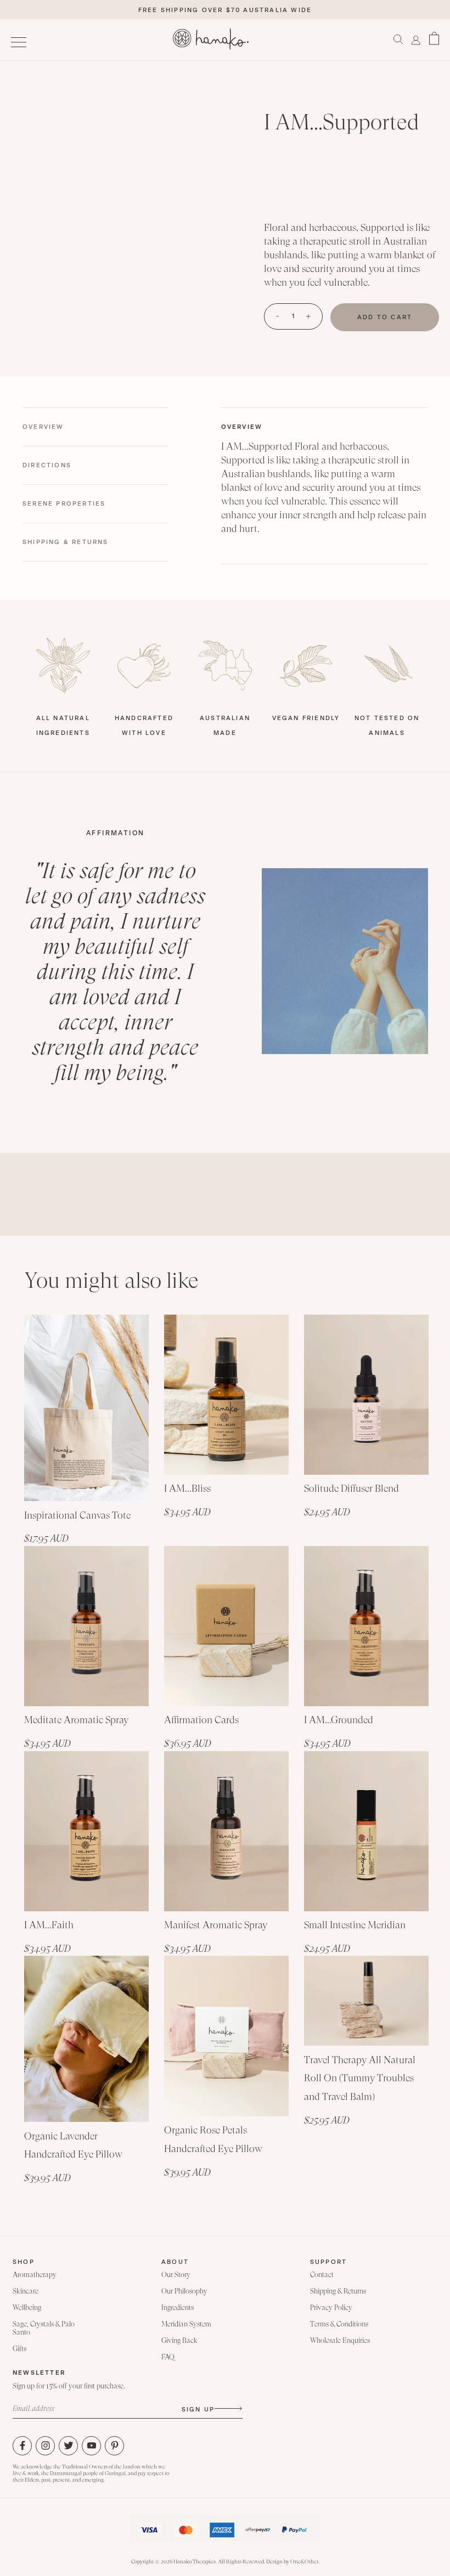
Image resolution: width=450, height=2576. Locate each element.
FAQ (168, 2357)
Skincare (26, 2291)
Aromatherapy (35, 2275)
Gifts (19, 2349)
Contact (322, 2275)
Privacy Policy (331, 2308)
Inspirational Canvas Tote (77, 1515)
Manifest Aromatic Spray (216, 1925)
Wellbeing (27, 2308)
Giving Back (179, 2340)
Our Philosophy (184, 2291)
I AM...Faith (49, 1925)
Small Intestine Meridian (355, 1925)
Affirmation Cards (201, 1720)
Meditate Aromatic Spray (76, 1720)
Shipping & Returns (338, 2291)
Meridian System (186, 2324)
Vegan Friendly (306, 718)
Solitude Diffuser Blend (351, 1488)
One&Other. (305, 2561)
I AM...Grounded (339, 1720)
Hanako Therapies (195, 2561)
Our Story (176, 2275)
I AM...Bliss (187, 1488)
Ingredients (178, 2308)
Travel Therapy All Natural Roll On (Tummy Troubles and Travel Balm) (360, 2078)
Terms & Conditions (339, 2324)
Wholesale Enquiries (340, 2340)
